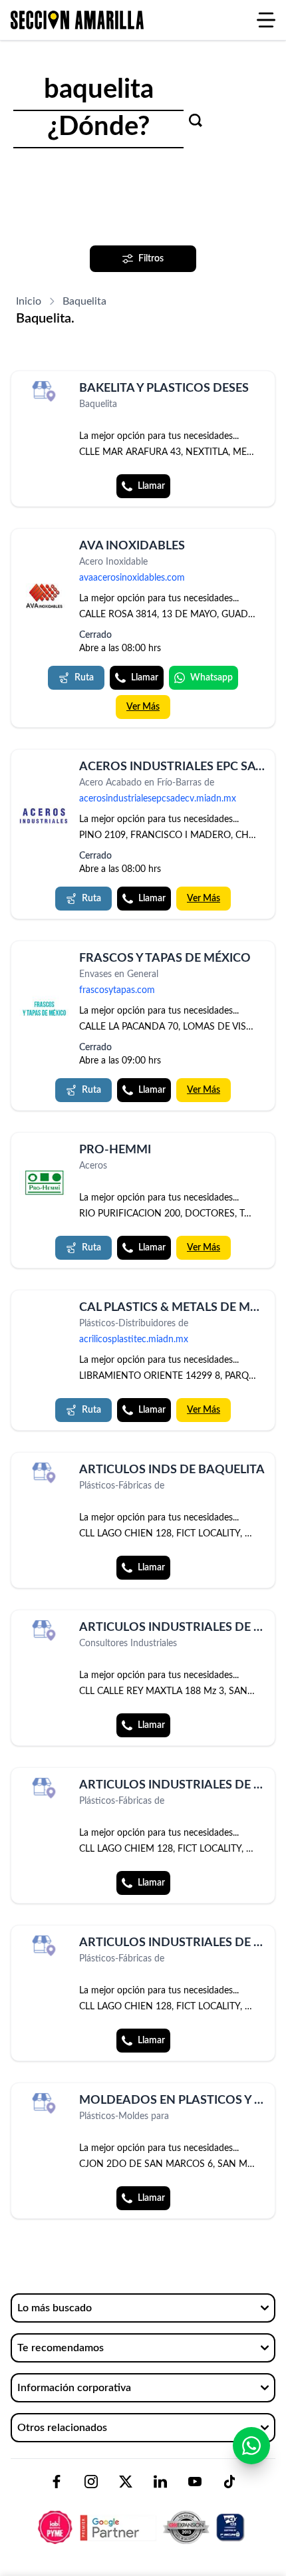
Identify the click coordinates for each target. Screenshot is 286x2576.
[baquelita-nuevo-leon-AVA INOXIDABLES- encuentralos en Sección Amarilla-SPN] (44, 596)
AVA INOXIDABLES (132, 546)
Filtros (151, 259)
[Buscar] (196, 120)
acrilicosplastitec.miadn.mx (134, 1340)
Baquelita (84, 301)
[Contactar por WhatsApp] (251, 2446)
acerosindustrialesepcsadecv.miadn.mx (158, 799)
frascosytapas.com (117, 990)
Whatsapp (212, 678)
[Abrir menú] (266, 20)
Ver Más (143, 707)
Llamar (151, 486)
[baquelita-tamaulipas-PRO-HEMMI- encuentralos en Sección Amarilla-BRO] (44, 1183)
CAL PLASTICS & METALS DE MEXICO (183, 1308)
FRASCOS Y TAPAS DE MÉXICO (165, 958)
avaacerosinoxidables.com (132, 578)
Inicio (29, 301)
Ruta (84, 678)
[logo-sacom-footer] (143, 2516)
